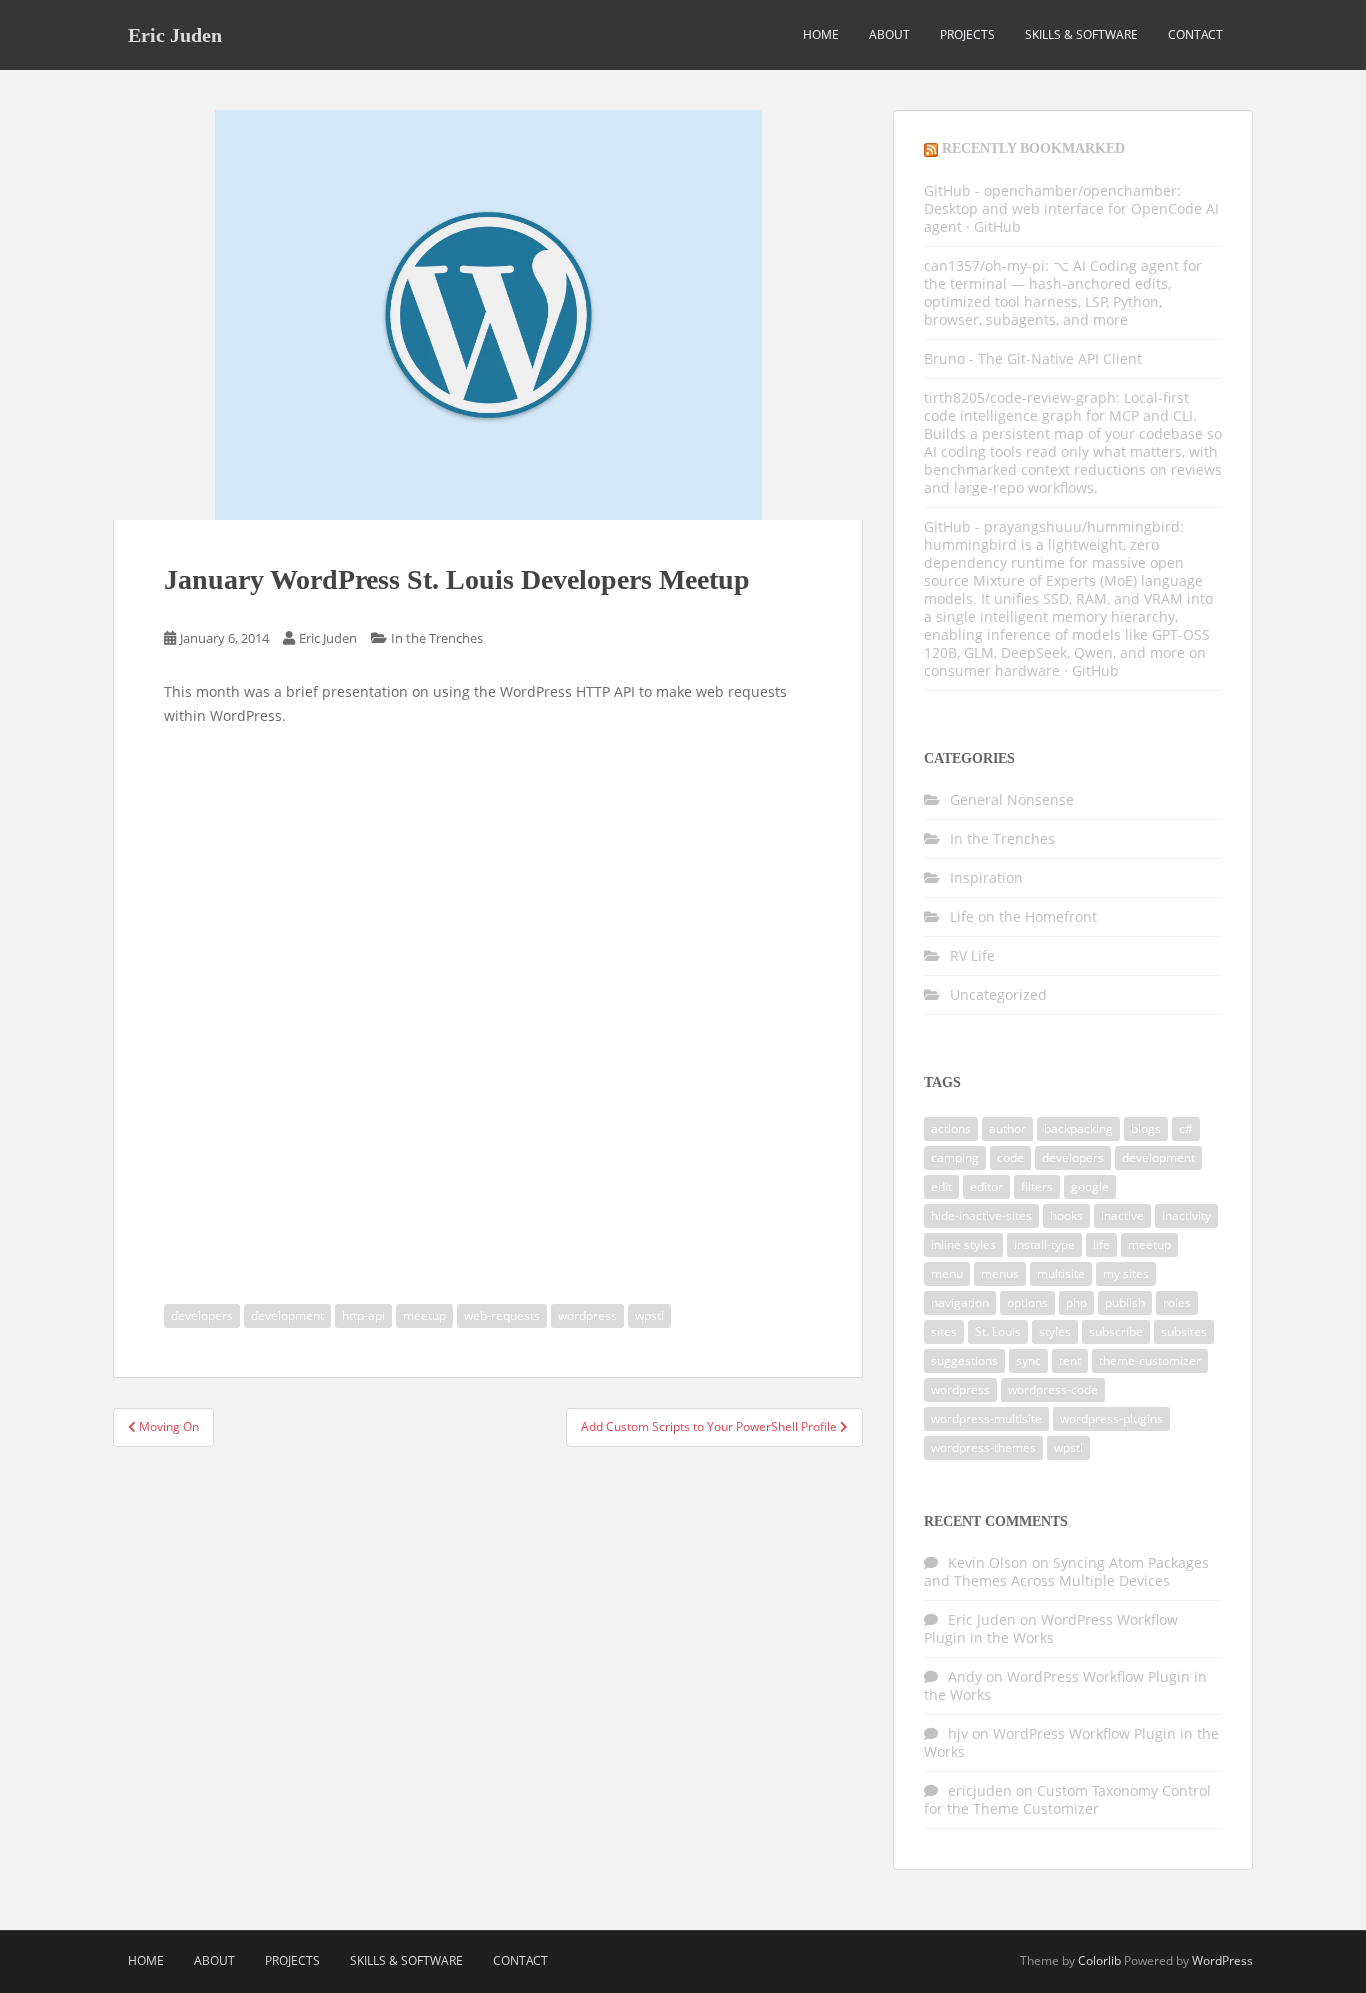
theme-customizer (1150, 1360)
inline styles (963, 1244)
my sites (1126, 1273)
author (1007, 1128)
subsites (1184, 1331)
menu (947, 1273)
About (889, 34)
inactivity (1186, 1215)
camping (955, 1157)
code (1010, 1157)
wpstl (649, 1315)
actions (951, 1128)
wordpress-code (1053, 1389)
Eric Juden (175, 35)
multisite (1061, 1273)
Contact (1195, 34)
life (1101, 1244)
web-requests (502, 1315)
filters (1037, 1186)
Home (821, 34)
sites (944, 1331)
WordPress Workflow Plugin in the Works (1051, 1628)
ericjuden (980, 1790)
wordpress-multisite (986, 1418)
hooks (1066, 1215)
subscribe (1116, 1331)
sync (1028, 1360)
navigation (960, 1302)
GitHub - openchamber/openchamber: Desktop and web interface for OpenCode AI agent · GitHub (1071, 208)
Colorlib (1099, 1960)
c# (1186, 1128)
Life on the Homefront (1023, 916)
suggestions (964, 1360)
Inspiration (986, 877)
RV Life (972, 955)
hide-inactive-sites (981, 1215)
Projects (967, 34)
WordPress (1222, 1960)
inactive (1122, 1215)
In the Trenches (437, 638)
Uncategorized (998, 994)
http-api (363, 1315)
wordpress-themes (983, 1447)
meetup (424, 1315)
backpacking (1078, 1128)
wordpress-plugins (1111, 1418)
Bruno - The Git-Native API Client (1033, 358)
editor (986, 1186)
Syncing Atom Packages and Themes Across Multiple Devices (1066, 1571)
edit (941, 1186)
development (287, 1315)
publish (1125, 1302)
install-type (1044, 1244)
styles (1055, 1331)
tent (1070, 1360)
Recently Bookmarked (1033, 148)
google (1090, 1186)
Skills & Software (1081, 34)
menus (1000, 1273)
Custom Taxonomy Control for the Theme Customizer (1067, 1799)
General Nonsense (1012, 799)
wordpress (587, 1315)
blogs (1146, 1128)
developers (202, 1315)
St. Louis (998, 1331)
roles (1177, 1302)
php (1076, 1302)
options (1027, 1302)
